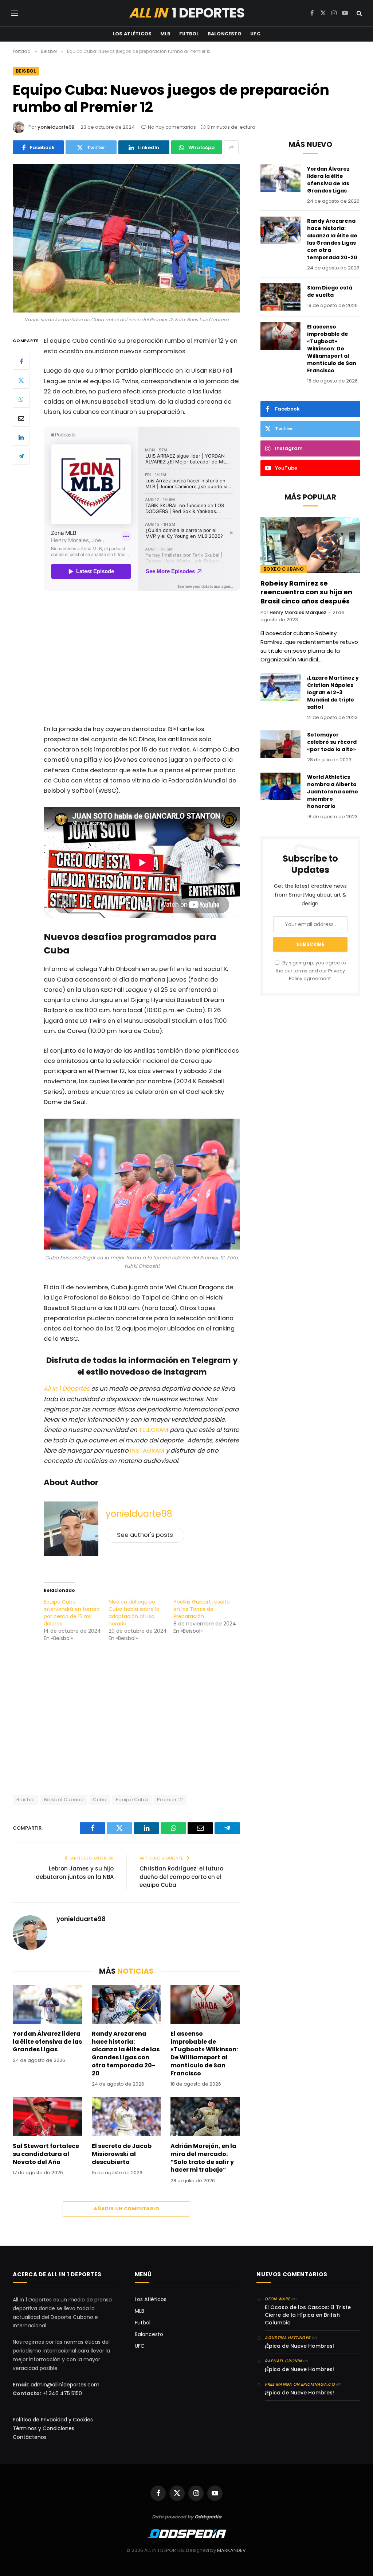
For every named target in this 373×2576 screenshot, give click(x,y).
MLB (165, 34)
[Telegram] (21, 456)
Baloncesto (225, 34)
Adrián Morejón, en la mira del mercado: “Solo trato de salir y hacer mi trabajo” (203, 2158)
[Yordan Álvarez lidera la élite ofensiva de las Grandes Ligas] (48, 2004)
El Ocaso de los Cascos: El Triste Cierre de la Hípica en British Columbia (308, 2315)
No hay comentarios (172, 127)
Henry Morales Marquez (298, 612)
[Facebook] (21, 361)
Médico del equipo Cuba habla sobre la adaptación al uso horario (134, 1613)
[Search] (359, 13)
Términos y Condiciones (44, 2428)
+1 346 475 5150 (62, 2393)
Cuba (100, 1800)
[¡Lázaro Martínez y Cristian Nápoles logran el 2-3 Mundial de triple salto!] (280, 687)
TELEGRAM (154, 1430)
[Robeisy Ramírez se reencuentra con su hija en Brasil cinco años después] (310, 545)
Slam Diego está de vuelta (330, 291)
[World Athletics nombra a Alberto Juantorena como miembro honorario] (280, 786)
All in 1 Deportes (67, 1389)
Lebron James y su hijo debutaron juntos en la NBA (75, 1873)
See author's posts (145, 1535)
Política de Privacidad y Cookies (53, 2420)
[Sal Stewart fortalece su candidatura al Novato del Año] (48, 2117)
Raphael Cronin (283, 2361)
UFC (255, 34)
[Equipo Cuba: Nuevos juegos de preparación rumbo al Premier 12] (126, 238)
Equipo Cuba (132, 1800)
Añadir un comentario (126, 2209)
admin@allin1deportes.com (64, 2385)
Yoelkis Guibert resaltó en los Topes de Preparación (202, 1609)
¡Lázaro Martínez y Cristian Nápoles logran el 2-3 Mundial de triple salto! (333, 692)
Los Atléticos (132, 34)
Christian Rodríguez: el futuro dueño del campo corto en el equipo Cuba (181, 1877)
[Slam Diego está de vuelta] (280, 297)
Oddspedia (208, 2517)
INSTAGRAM (147, 1451)
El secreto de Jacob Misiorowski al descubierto (122, 2154)
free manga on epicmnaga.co (300, 2384)
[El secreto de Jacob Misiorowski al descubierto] (127, 2117)
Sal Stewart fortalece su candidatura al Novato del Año (46, 2154)
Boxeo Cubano (284, 569)
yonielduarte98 (56, 127)
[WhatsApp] (21, 399)
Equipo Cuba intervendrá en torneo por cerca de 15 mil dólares (72, 1613)
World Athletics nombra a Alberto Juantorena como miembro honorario (333, 792)
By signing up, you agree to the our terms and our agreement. (311, 971)
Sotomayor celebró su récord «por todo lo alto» (332, 742)
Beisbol (26, 71)
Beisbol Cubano (64, 1800)
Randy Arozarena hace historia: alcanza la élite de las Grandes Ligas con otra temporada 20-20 (126, 2054)
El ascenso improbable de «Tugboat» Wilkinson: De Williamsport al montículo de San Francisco (204, 2054)
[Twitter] (21, 380)
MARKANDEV (231, 2550)
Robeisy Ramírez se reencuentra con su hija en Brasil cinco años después (306, 592)
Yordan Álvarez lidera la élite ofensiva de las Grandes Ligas (47, 2042)
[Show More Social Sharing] (231, 147)
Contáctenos (30, 2437)
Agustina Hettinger (288, 2338)
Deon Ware (277, 2299)
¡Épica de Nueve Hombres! (299, 2346)
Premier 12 (170, 1800)
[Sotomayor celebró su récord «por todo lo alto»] (280, 744)
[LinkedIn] (21, 437)
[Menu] (15, 13)
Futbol (189, 34)
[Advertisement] (157, 659)
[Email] (21, 418)
